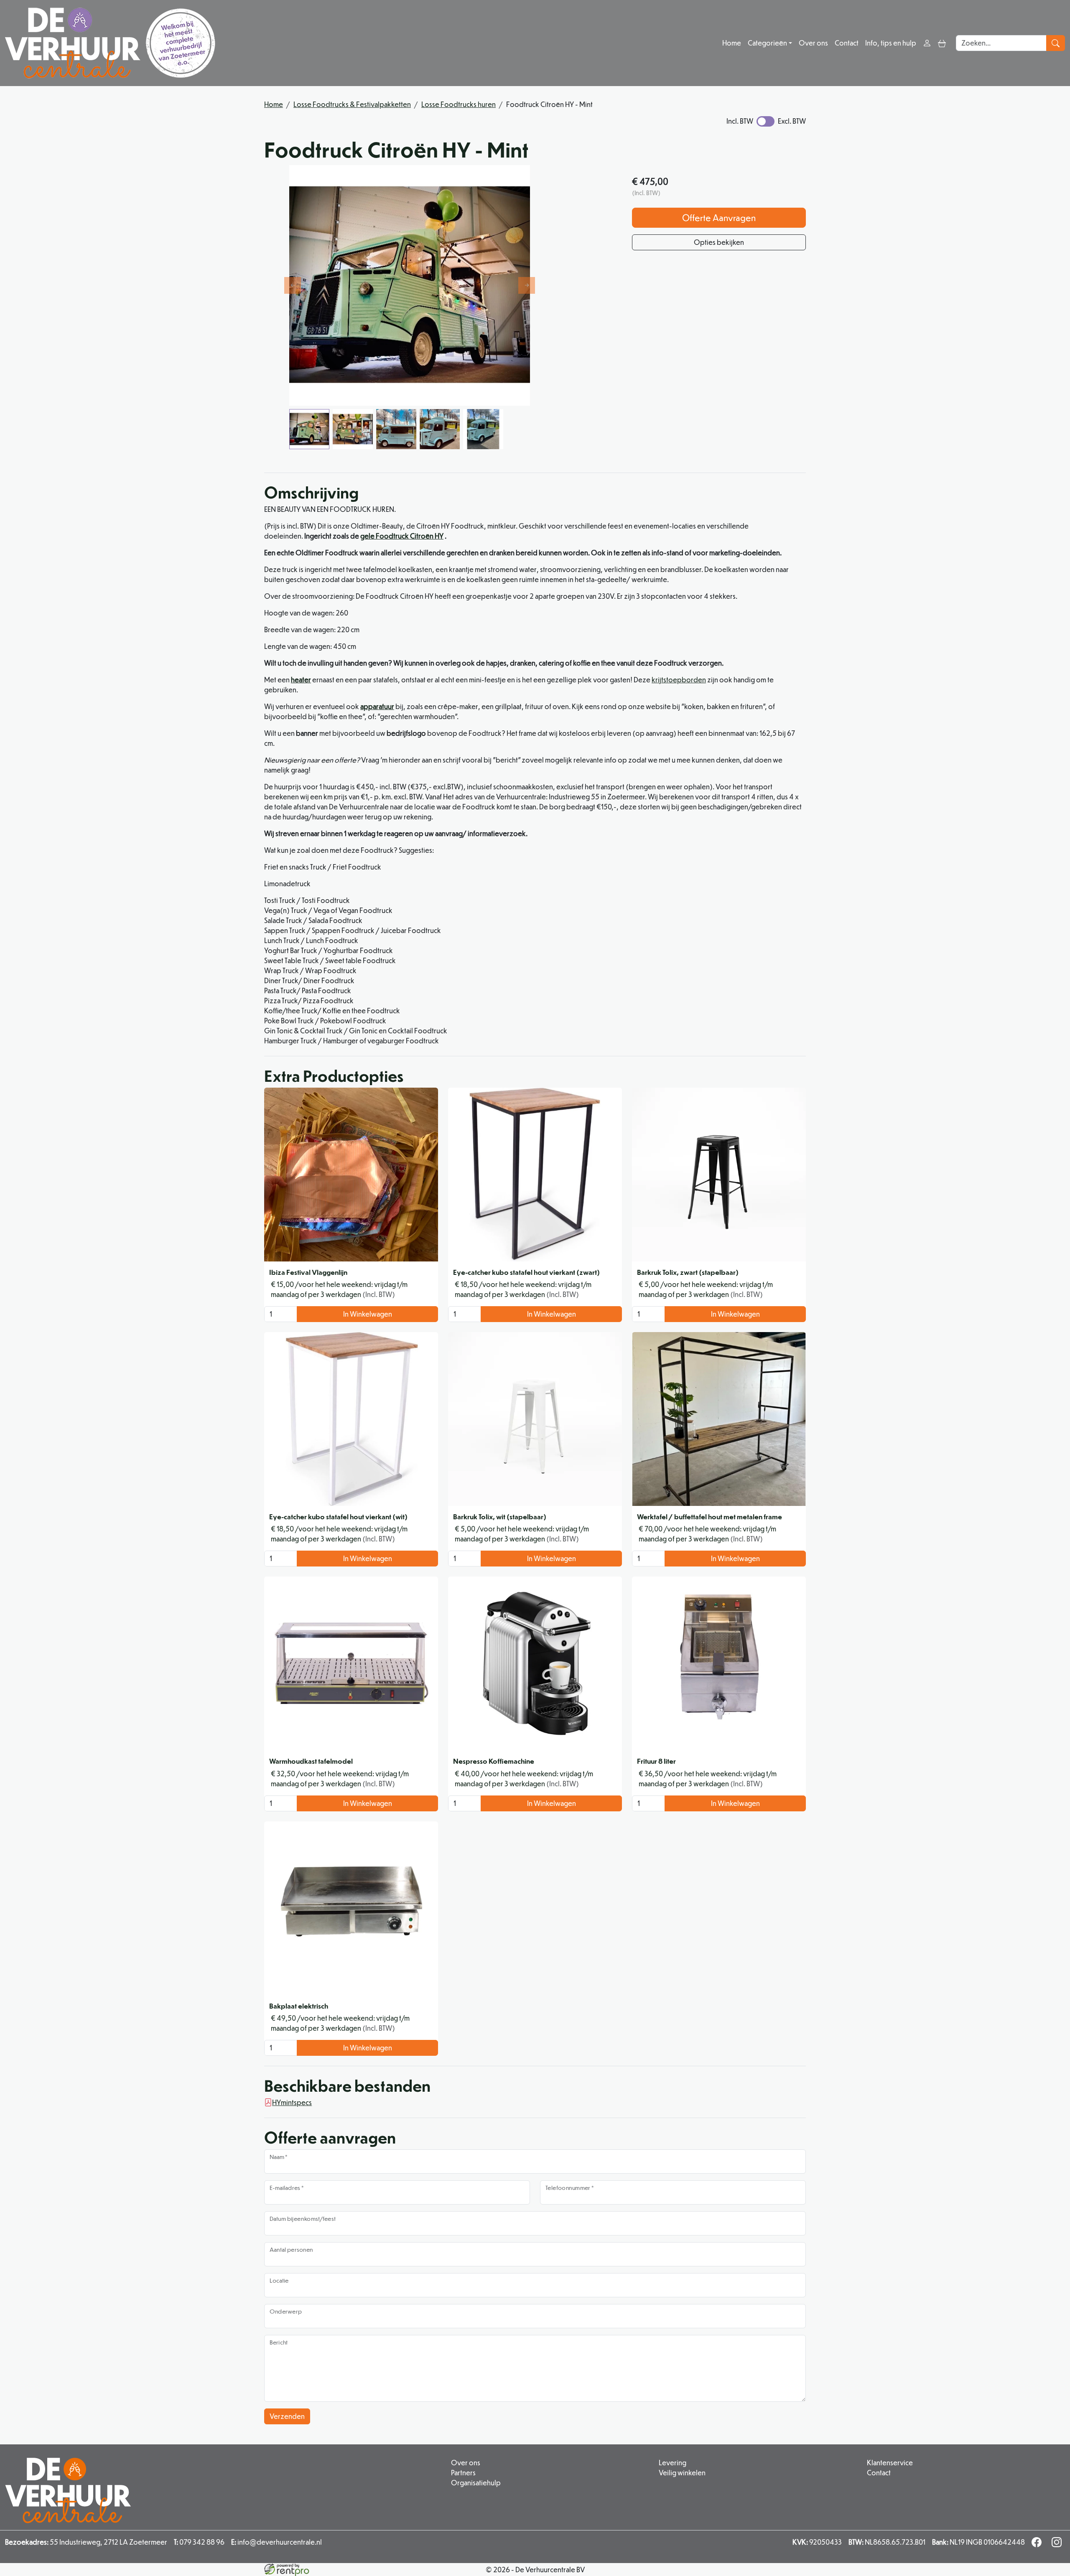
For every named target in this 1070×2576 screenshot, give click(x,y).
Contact (847, 43)
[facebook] (1038, 2544)
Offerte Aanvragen (719, 217)
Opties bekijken (719, 242)
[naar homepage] (110, 43)
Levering (673, 2463)
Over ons (813, 43)
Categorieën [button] (767, 43)
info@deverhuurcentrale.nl (276, 2542)
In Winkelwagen (368, 1314)
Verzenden (287, 2416)
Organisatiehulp (476, 2483)
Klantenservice (890, 2463)
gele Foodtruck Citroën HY (402, 536)
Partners (463, 2473)
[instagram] (1058, 2544)
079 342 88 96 (199, 2542)
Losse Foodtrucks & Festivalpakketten (352, 104)
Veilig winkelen (682, 2473)
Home (732, 43)
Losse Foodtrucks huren (459, 104)
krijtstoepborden (679, 680)
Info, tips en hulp (891, 43)
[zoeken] (1056, 43)
